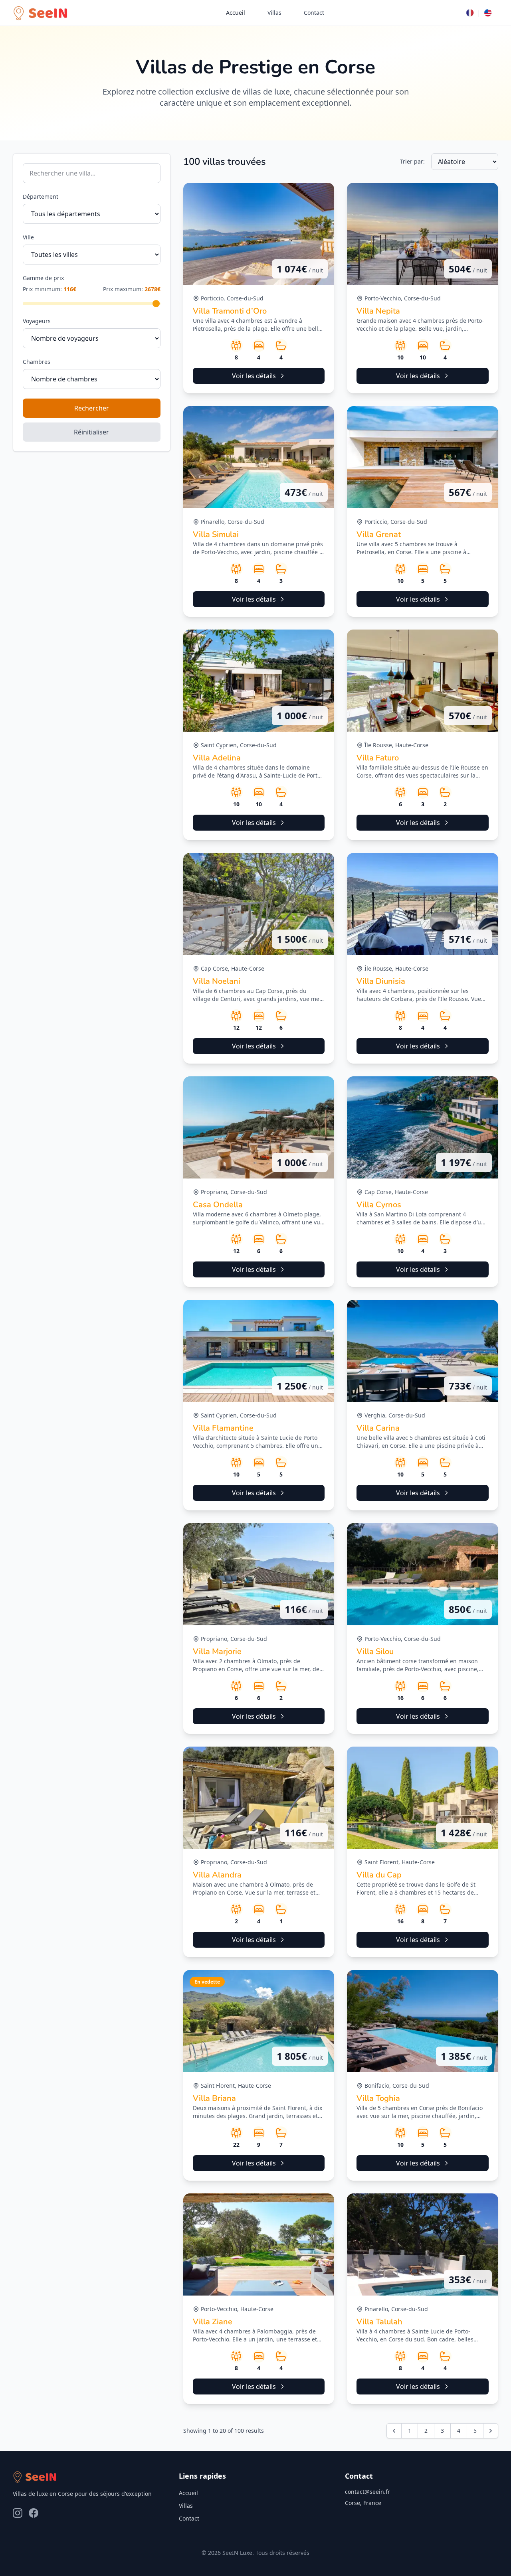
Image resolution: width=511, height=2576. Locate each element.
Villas (274, 13)
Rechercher (92, 408)
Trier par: (412, 161)
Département (41, 196)
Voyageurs (37, 321)
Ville (28, 237)
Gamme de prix (43, 278)
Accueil (236, 13)
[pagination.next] (491, 2431)
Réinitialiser (91, 432)
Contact (314, 13)
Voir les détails (254, 376)
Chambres (37, 362)
